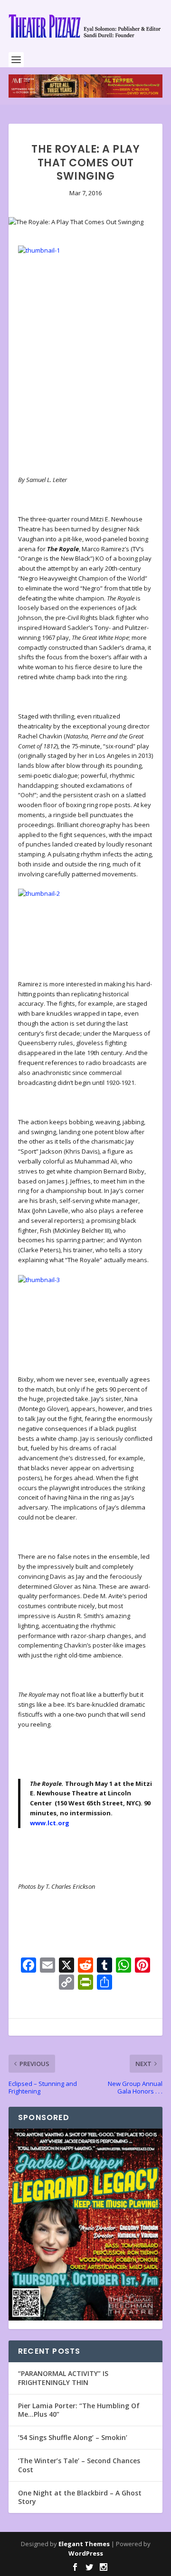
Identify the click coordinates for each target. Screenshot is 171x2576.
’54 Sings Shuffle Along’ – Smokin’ (73, 2437)
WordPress (86, 2553)
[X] (66, 1966)
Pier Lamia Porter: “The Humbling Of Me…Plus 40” (79, 2410)
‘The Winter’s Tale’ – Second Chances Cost (79, 2465)
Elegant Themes (84, 2544)
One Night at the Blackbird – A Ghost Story (80, 2497)
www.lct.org (50, 1823)
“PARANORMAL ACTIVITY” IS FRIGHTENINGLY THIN (63, 2378)
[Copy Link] (66, 1983)
